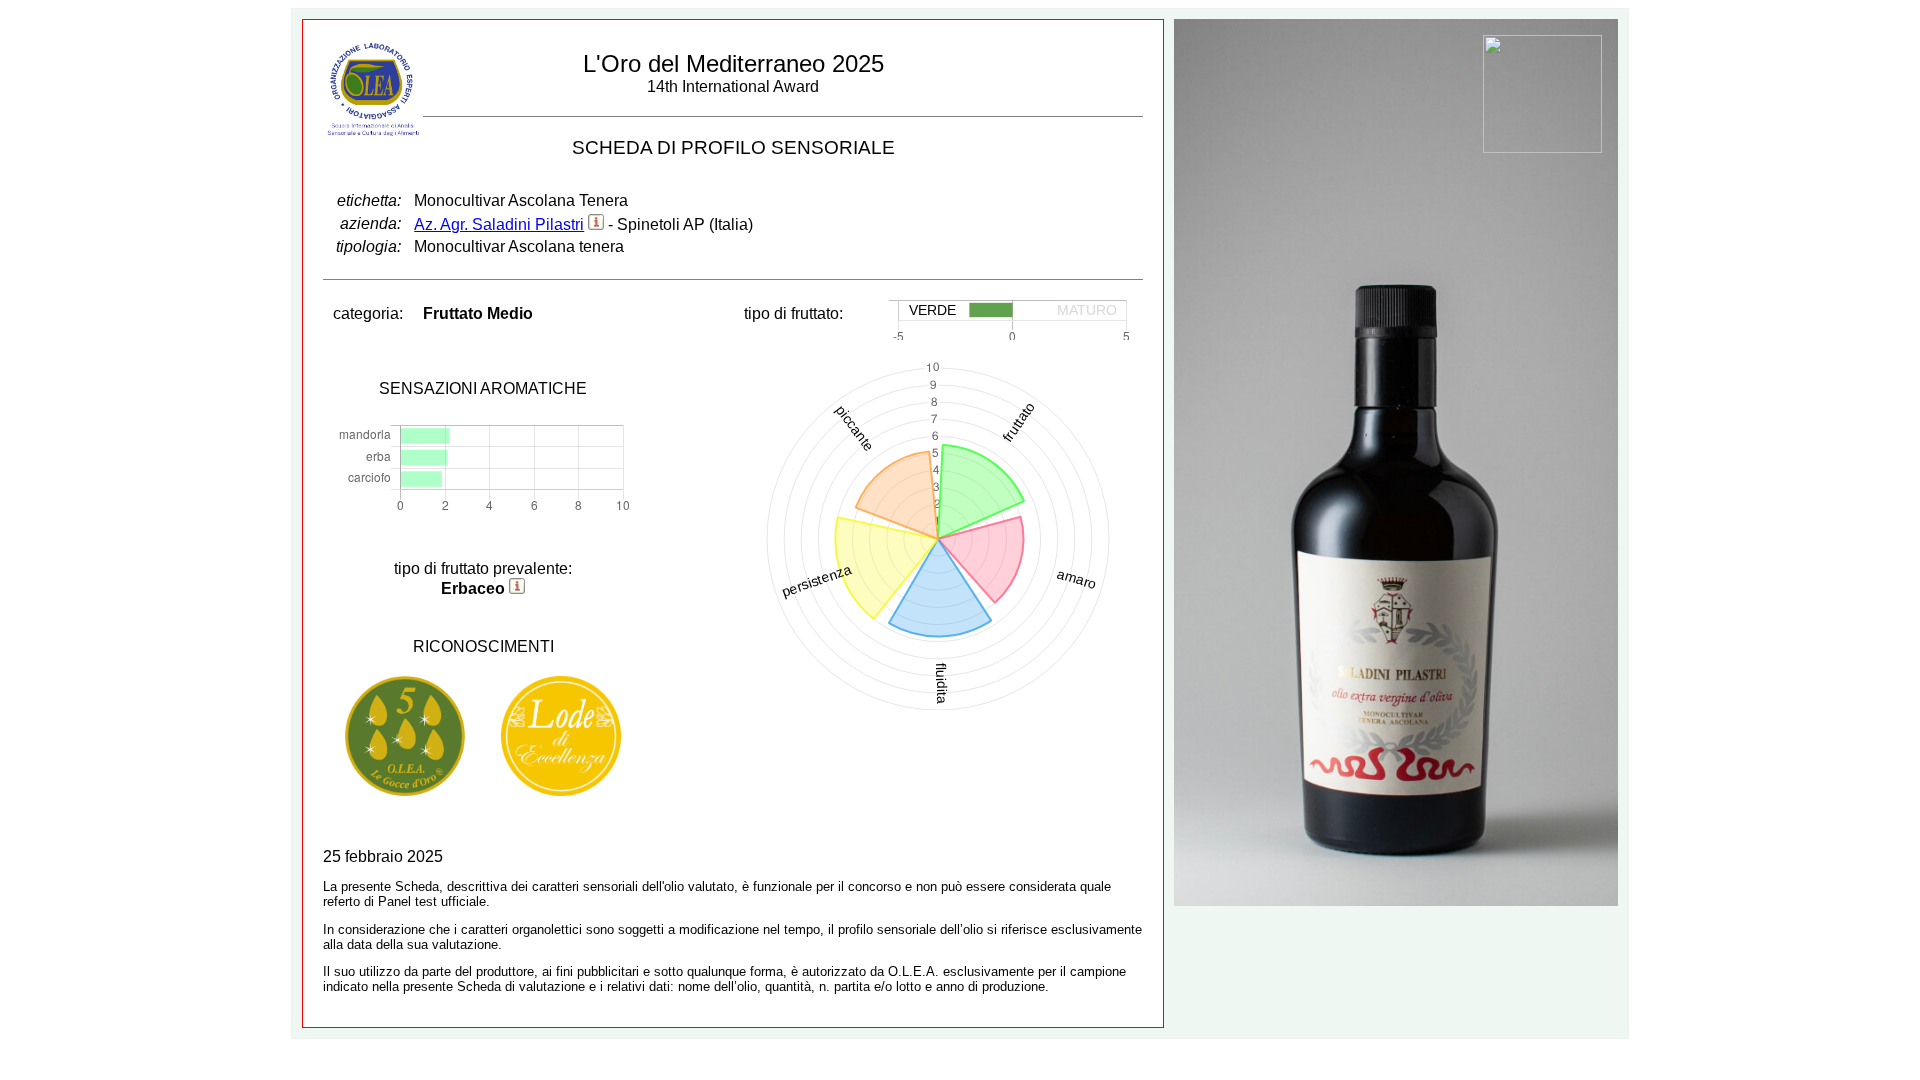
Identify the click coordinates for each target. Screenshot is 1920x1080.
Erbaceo (473, 588)
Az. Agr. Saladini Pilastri (499, 224)
